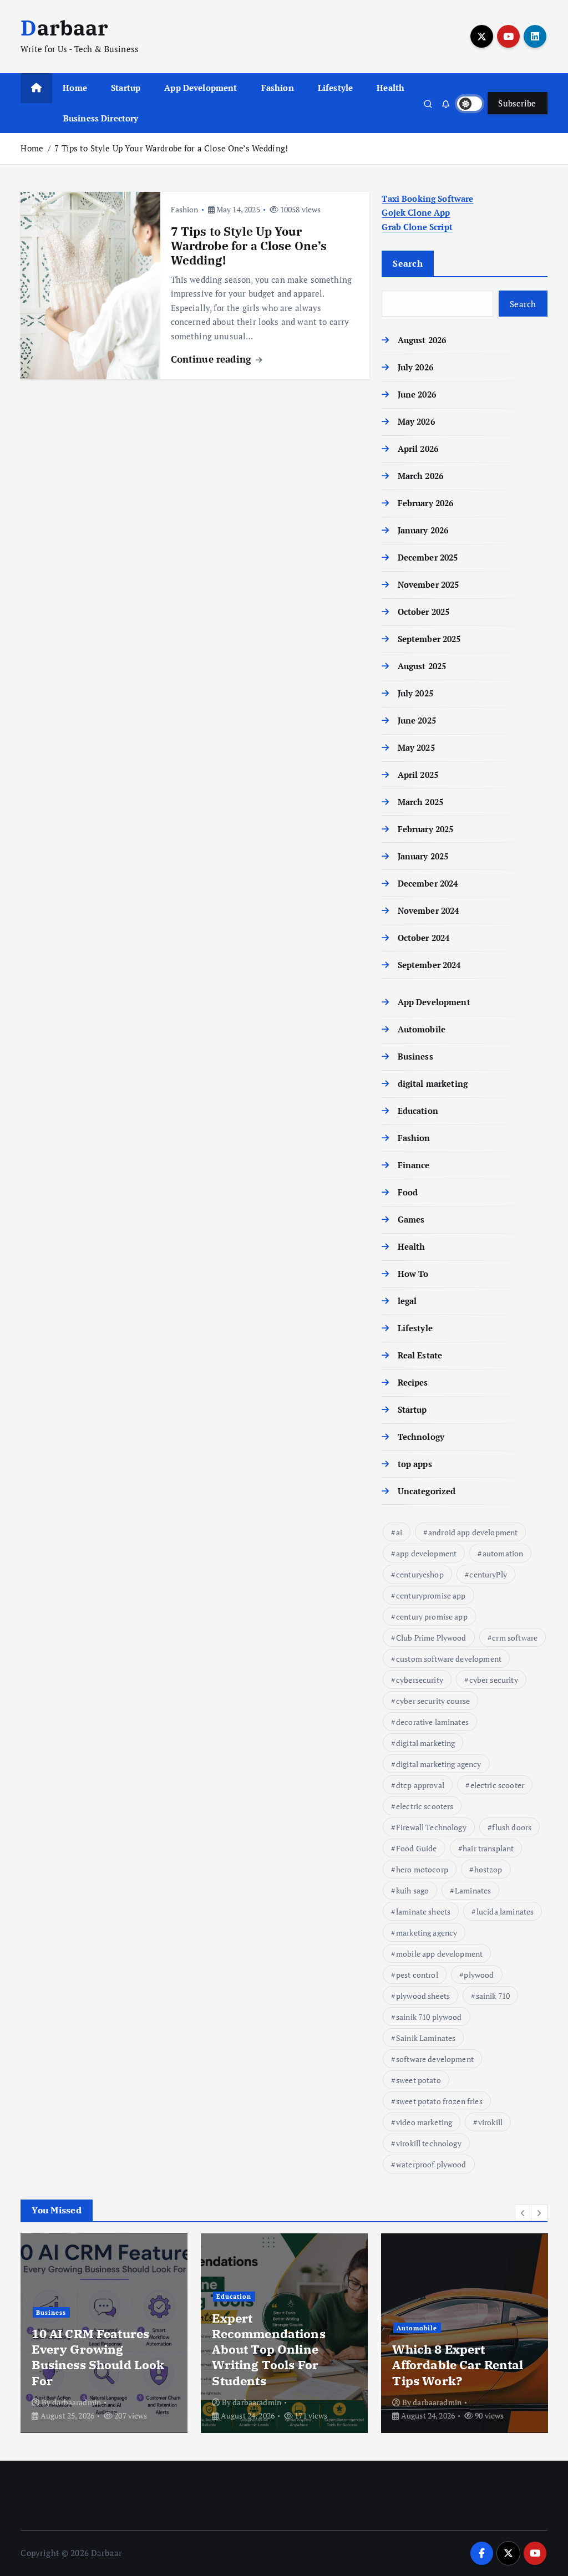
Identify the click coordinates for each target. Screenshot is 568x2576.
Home (75, 88)
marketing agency (427, 1933)
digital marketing (433, 1083)
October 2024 (424, 938)
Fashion (278, 88)
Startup (126, 88)
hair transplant (488, 1848)
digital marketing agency (439, 1764)
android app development (473, 1532)
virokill (490, 2122)
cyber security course (433, 1701)
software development (435, 2059)
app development (426, 1553)
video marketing (424, 2122)
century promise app (432, 1617)
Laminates (473, 1890)
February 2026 (425, 503)
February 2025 (425, 829)
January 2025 (423, 856)
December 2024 (428, 883)
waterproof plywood (431, 2164)
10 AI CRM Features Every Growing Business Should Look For (98, 2357)
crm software (515, 1638)
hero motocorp (422, 1869)
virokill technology (429, 2143)
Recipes (413, 1382)
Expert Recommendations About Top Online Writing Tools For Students (268, 2349)
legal (407, 1301)
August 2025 (422, 666)
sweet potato (419, 2080)
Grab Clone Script (417, 227)
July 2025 (415, 693)
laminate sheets (423, 1911)
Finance (414, 1165)
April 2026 (418, 449)
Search (408, 263)
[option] (104, 2333)
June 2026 (417, 394)
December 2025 (428, 557)
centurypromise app (431, 1595)
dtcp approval (420, 1785)
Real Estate (420, 1355)
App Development (201, 88)
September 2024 (429, 965)
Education (418, 1111)
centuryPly (488, 1574)
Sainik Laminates (426, 2038)
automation (503, 1553)
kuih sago (412, 1890)
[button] (523, 2213)
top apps (415, 1464)
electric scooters (425, 1806)
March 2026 (420, 476)
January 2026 (423, 530)
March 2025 (420, 802)
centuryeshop (420, 1574)
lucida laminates (505, 1911)
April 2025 (418, 775)
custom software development (449, 1659)
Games (411, 1219)
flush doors (512, 1827)
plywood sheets (423, 1996)
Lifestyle (335, 88)
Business (415, 1056)
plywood (479, 1975)
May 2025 (416, 747)
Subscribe (517, 103)
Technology (421, 1437)
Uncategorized (427, 1491)
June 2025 (417, 720)
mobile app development (439, 1954)
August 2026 (422, 340)
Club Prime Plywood (431, 1638)
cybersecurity (420, 1680)
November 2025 (428, 584)
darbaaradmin (77, 2402)
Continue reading (213, 359)
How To (413, 1274)
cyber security (494, 1680)
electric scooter (497, 1785)
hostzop (488, 1869)
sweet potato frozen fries (439, 2101)
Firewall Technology (431, 1827)
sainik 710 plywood (429, 2017)
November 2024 (428, 910)
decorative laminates (432, 1722)
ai (399, 1532)
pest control (417, 1975)
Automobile (422, 1029)
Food (408, 1192)
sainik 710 (493, 1996)
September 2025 (429, 639)
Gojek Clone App (416, 212)
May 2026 (416, 421)
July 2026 (415, 367)
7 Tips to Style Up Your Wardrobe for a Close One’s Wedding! (171, 148)
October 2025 (424, 612)
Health (390, 88)
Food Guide (417, 1848)
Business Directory (101, 118)
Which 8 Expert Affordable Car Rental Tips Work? (458, 2364)
